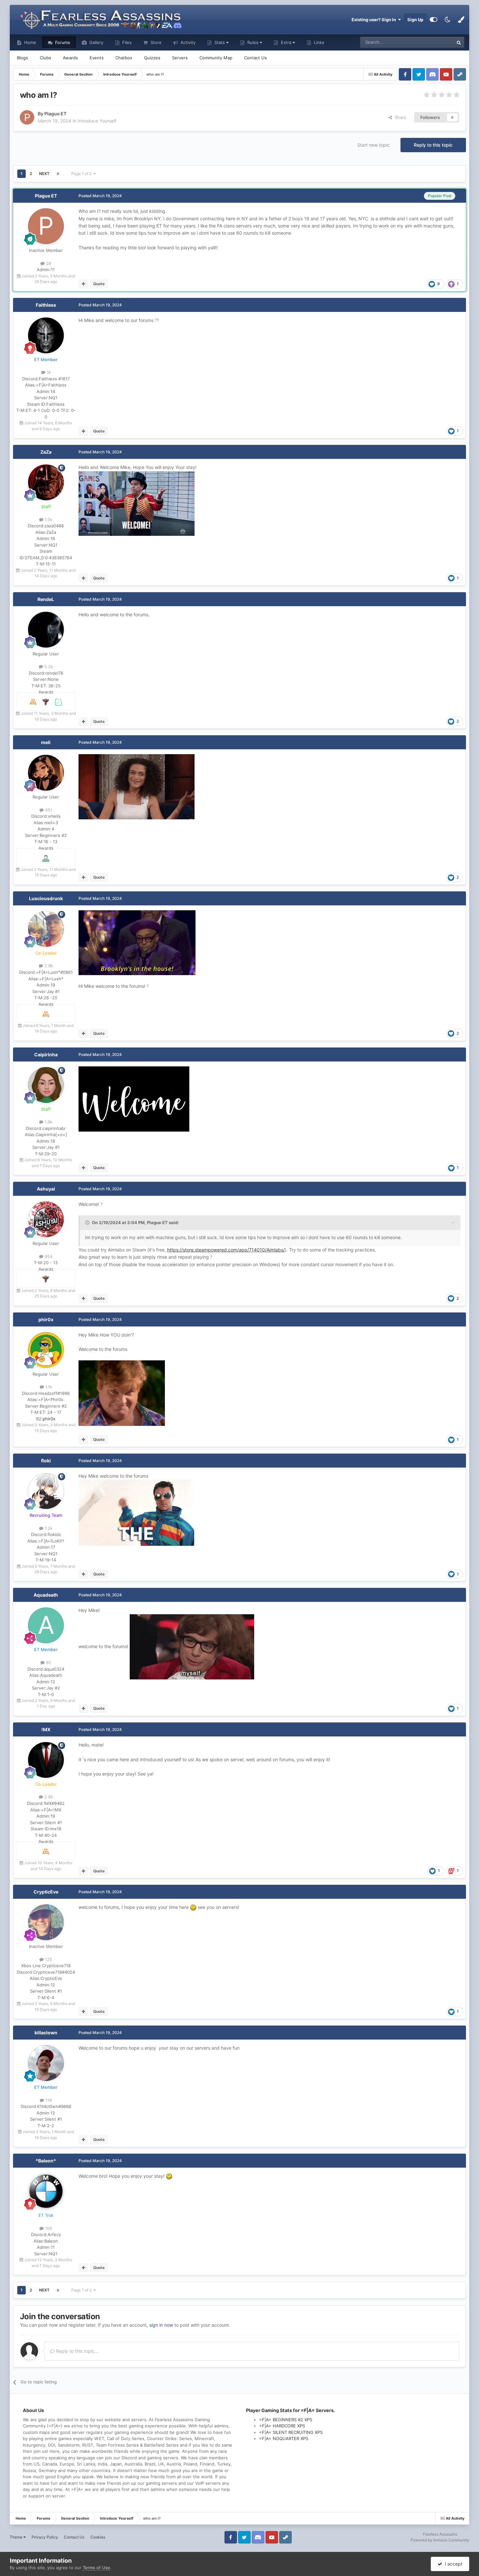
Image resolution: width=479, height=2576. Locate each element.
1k (48, 372)
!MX (46, 1729)
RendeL (46, 599)
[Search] (459, 42)
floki (46, 1461)
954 (48, 1256)
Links (318, 42)
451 (48, 810)
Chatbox (124, 58)
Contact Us (255, 58)
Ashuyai (46, 1189)
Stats (220, 42)
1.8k (48, 1122)
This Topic (435, 42)
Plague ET (46, 196)
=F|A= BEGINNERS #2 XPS (286, 2420)
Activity (187, 42)
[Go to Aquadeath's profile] (46, 1625)
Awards (70, 58)
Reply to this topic (433, 145)
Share (399, 117)
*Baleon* (46, 2161)
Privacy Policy (45, 2537)
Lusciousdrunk (46, 898)
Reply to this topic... (77, 2351)
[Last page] (58, 174)
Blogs (22, 58)
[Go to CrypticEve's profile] (46, 1922)
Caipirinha (46, 1054)
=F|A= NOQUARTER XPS (284, 2438)
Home (29, 42)
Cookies (98, 2537)
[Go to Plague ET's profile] (27, 117)
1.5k (48, 520)
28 (48, 263)
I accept (452, 2564)
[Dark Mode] (447, 20)
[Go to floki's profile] (46, 1491)
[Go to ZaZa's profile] (46, 482)
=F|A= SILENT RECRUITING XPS (291, 2432)
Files (126, 42)
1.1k (48, 1387)
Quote (99, 284)
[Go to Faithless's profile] (46, 335)
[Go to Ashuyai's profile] (46, 1219)
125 (48, 1959)
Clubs (45, 58)
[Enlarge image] (137, 503)
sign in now (161, 2325)
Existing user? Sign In (375, 20)
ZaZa (46, 452)
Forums (62, 42)
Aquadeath (46, 1595)
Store (155, 42)
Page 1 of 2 (82, 174)
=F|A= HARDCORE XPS (282, 2426)
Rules (253, 42)
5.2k (48, 666)
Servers (180, 58)
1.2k (48, 1528)
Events (97, 58)
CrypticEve (46, 1892)
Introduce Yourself (97, 121)
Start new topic (373, 145)
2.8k (48, 1797)
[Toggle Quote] (88, 1222)
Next (44, 174)
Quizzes (152, 58)
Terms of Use (96, 2568)
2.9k (48, 966)
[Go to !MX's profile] (46, 1760)
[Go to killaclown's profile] (46, 2063)
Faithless (46, 305)
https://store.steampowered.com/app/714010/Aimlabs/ (226, 1250)
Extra (286, 42)
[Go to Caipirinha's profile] (46, 1085)
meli (46, 742)
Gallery (96, 42)
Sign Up (415, 20)
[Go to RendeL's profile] (46, 630)
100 (48, 2228)
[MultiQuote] (84, 284)
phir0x (46, 1319)
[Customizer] (434, 20)
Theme (17, 2537)
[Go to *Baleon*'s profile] (46, 2191)
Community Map (216, 58)
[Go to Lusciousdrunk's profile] (46, 929)
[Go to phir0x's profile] (46, 1350)
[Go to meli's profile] (46, 773)
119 (48, 2100)
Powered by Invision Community (440, 2540)
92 (48, 1662)
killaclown (46, 2033)
